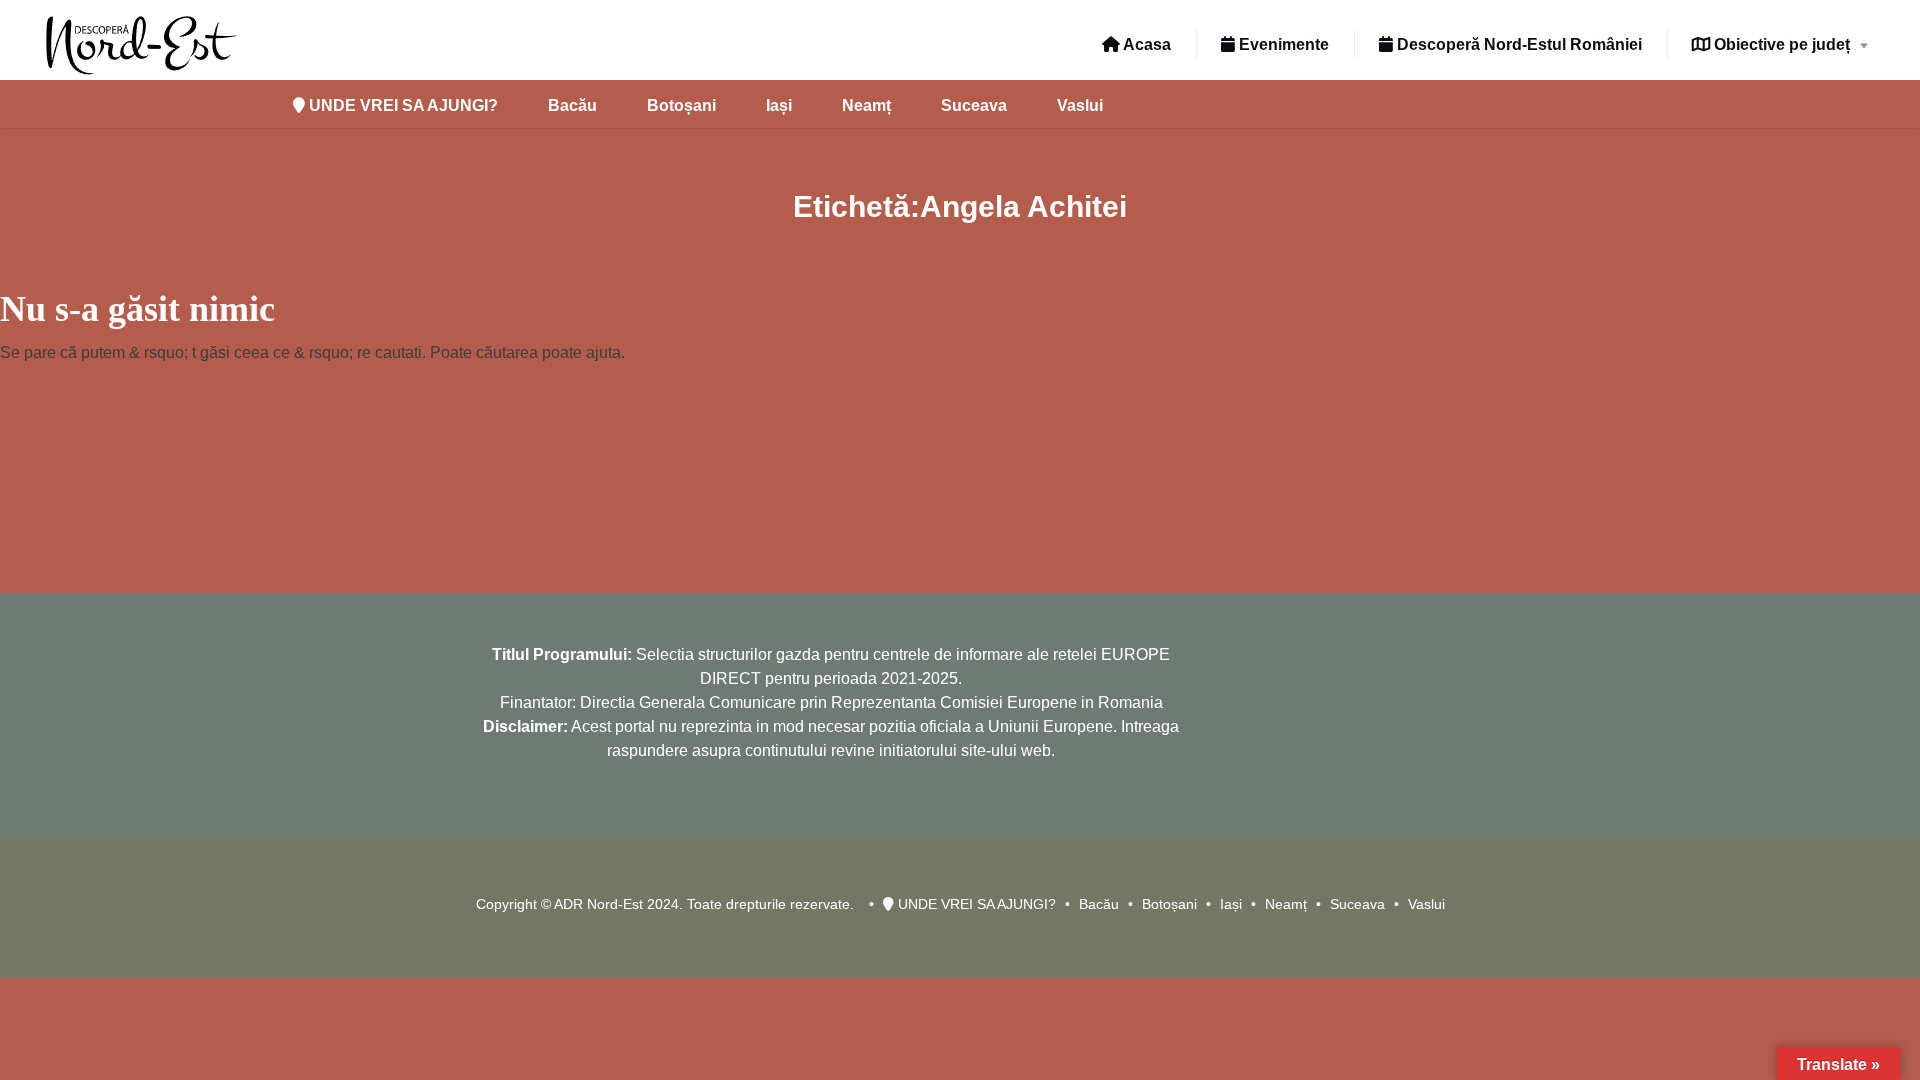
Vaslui (1080, 105)
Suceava (974, 105)
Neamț (866, 105)
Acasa (1145, 44)
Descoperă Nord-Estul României (1517, 44)
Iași (779, 105)
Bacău (572, 105)
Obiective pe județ (1780, 44)
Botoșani (681, 105)
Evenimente (1282, 44)
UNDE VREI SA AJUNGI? (401, 105)
